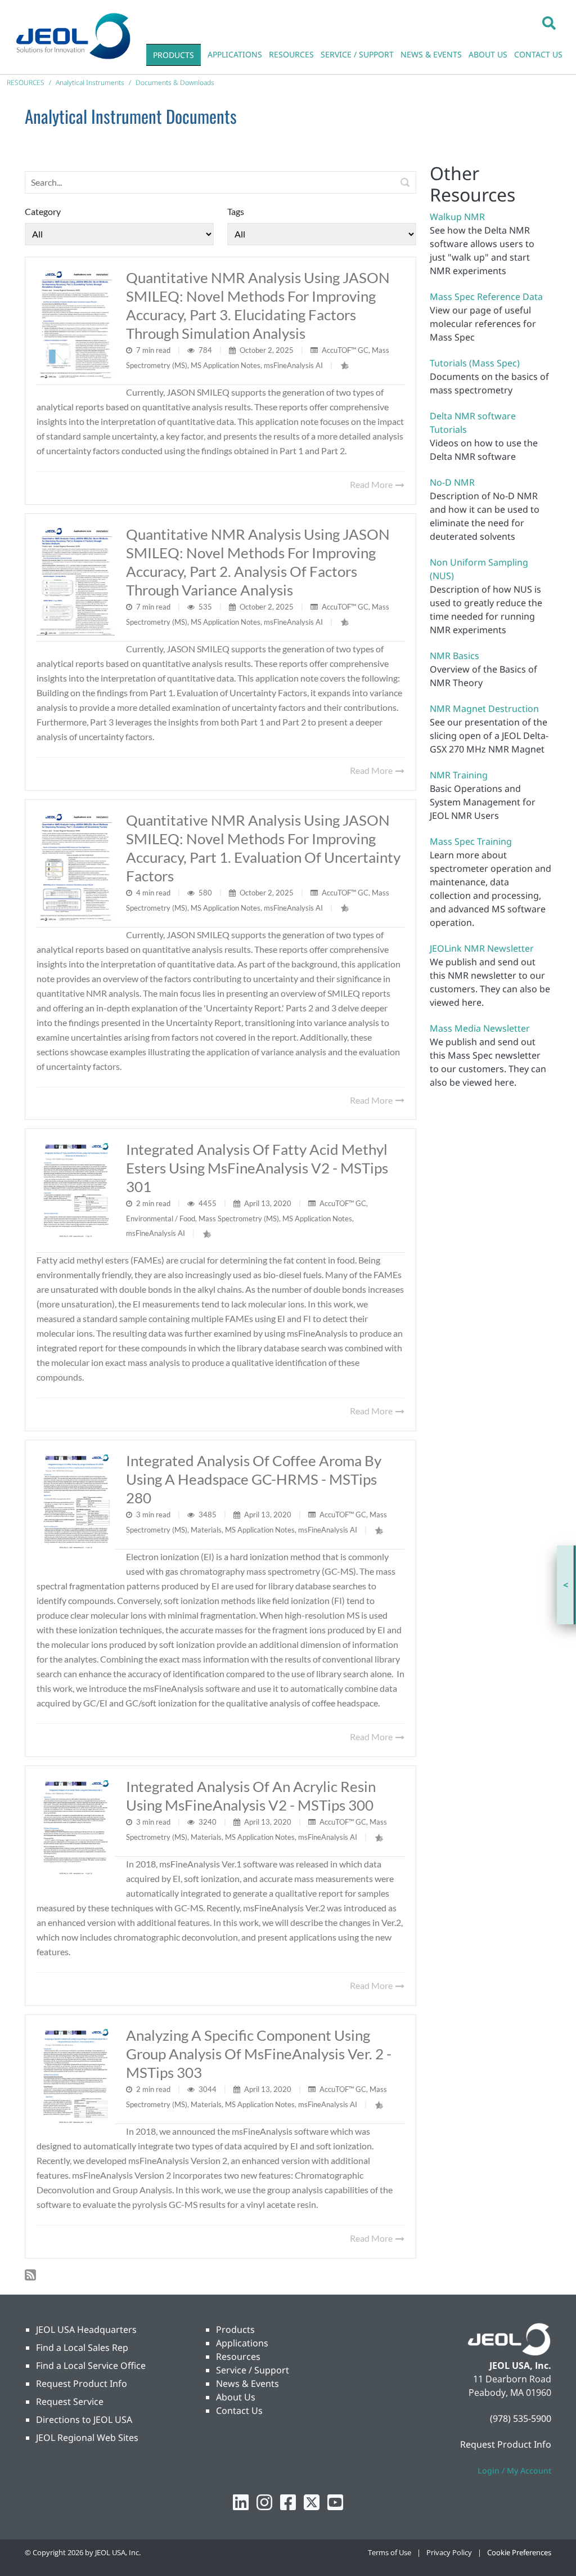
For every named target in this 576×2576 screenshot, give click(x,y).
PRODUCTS (174, 55)
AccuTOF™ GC (345, 350)
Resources (238, 2357)
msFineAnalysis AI (293, 365)
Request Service (70, 2402)
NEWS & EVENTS (431, 54)
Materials (206, 1530)
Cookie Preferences (519, 2552)
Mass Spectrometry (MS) (239, 1218)
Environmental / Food (161, 1218)
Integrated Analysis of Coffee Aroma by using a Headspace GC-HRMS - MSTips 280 (254, 1479)
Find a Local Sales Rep (82, 2347)
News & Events (247, 2384)
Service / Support (253, 2370)
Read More (372, 484)
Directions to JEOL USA (84, 2420)
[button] (549, 23)
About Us (236, 2397)
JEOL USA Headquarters (86, 2329)
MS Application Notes (226, 365)
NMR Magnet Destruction (484, 709)
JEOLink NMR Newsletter (482, 948)
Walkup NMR (457, 217)
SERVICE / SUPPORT (357, 54)
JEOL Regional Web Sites (87, 2438)
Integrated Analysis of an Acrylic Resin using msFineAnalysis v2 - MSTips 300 (251, 1796)
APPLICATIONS (235, 54)
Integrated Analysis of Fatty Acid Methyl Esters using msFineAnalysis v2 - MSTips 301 (257, 1168)
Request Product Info (82, 2384)
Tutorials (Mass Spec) (475, 363)
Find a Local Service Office (91, 2366)
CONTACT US (538, 54)
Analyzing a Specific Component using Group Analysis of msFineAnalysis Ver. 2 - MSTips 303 (259, 2054)
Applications (242, 2343)
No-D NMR (452, 482)
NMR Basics (454, 656)
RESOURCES (291, 54)
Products (235, 2329)
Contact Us (239, 2411)
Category (43, 211)
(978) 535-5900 (521, 2418)
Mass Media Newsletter (480, 1028)
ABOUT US (488, 54)
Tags (236, 211)
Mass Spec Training (471, 841)
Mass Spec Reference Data (486, 297)
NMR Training (459, 775)
